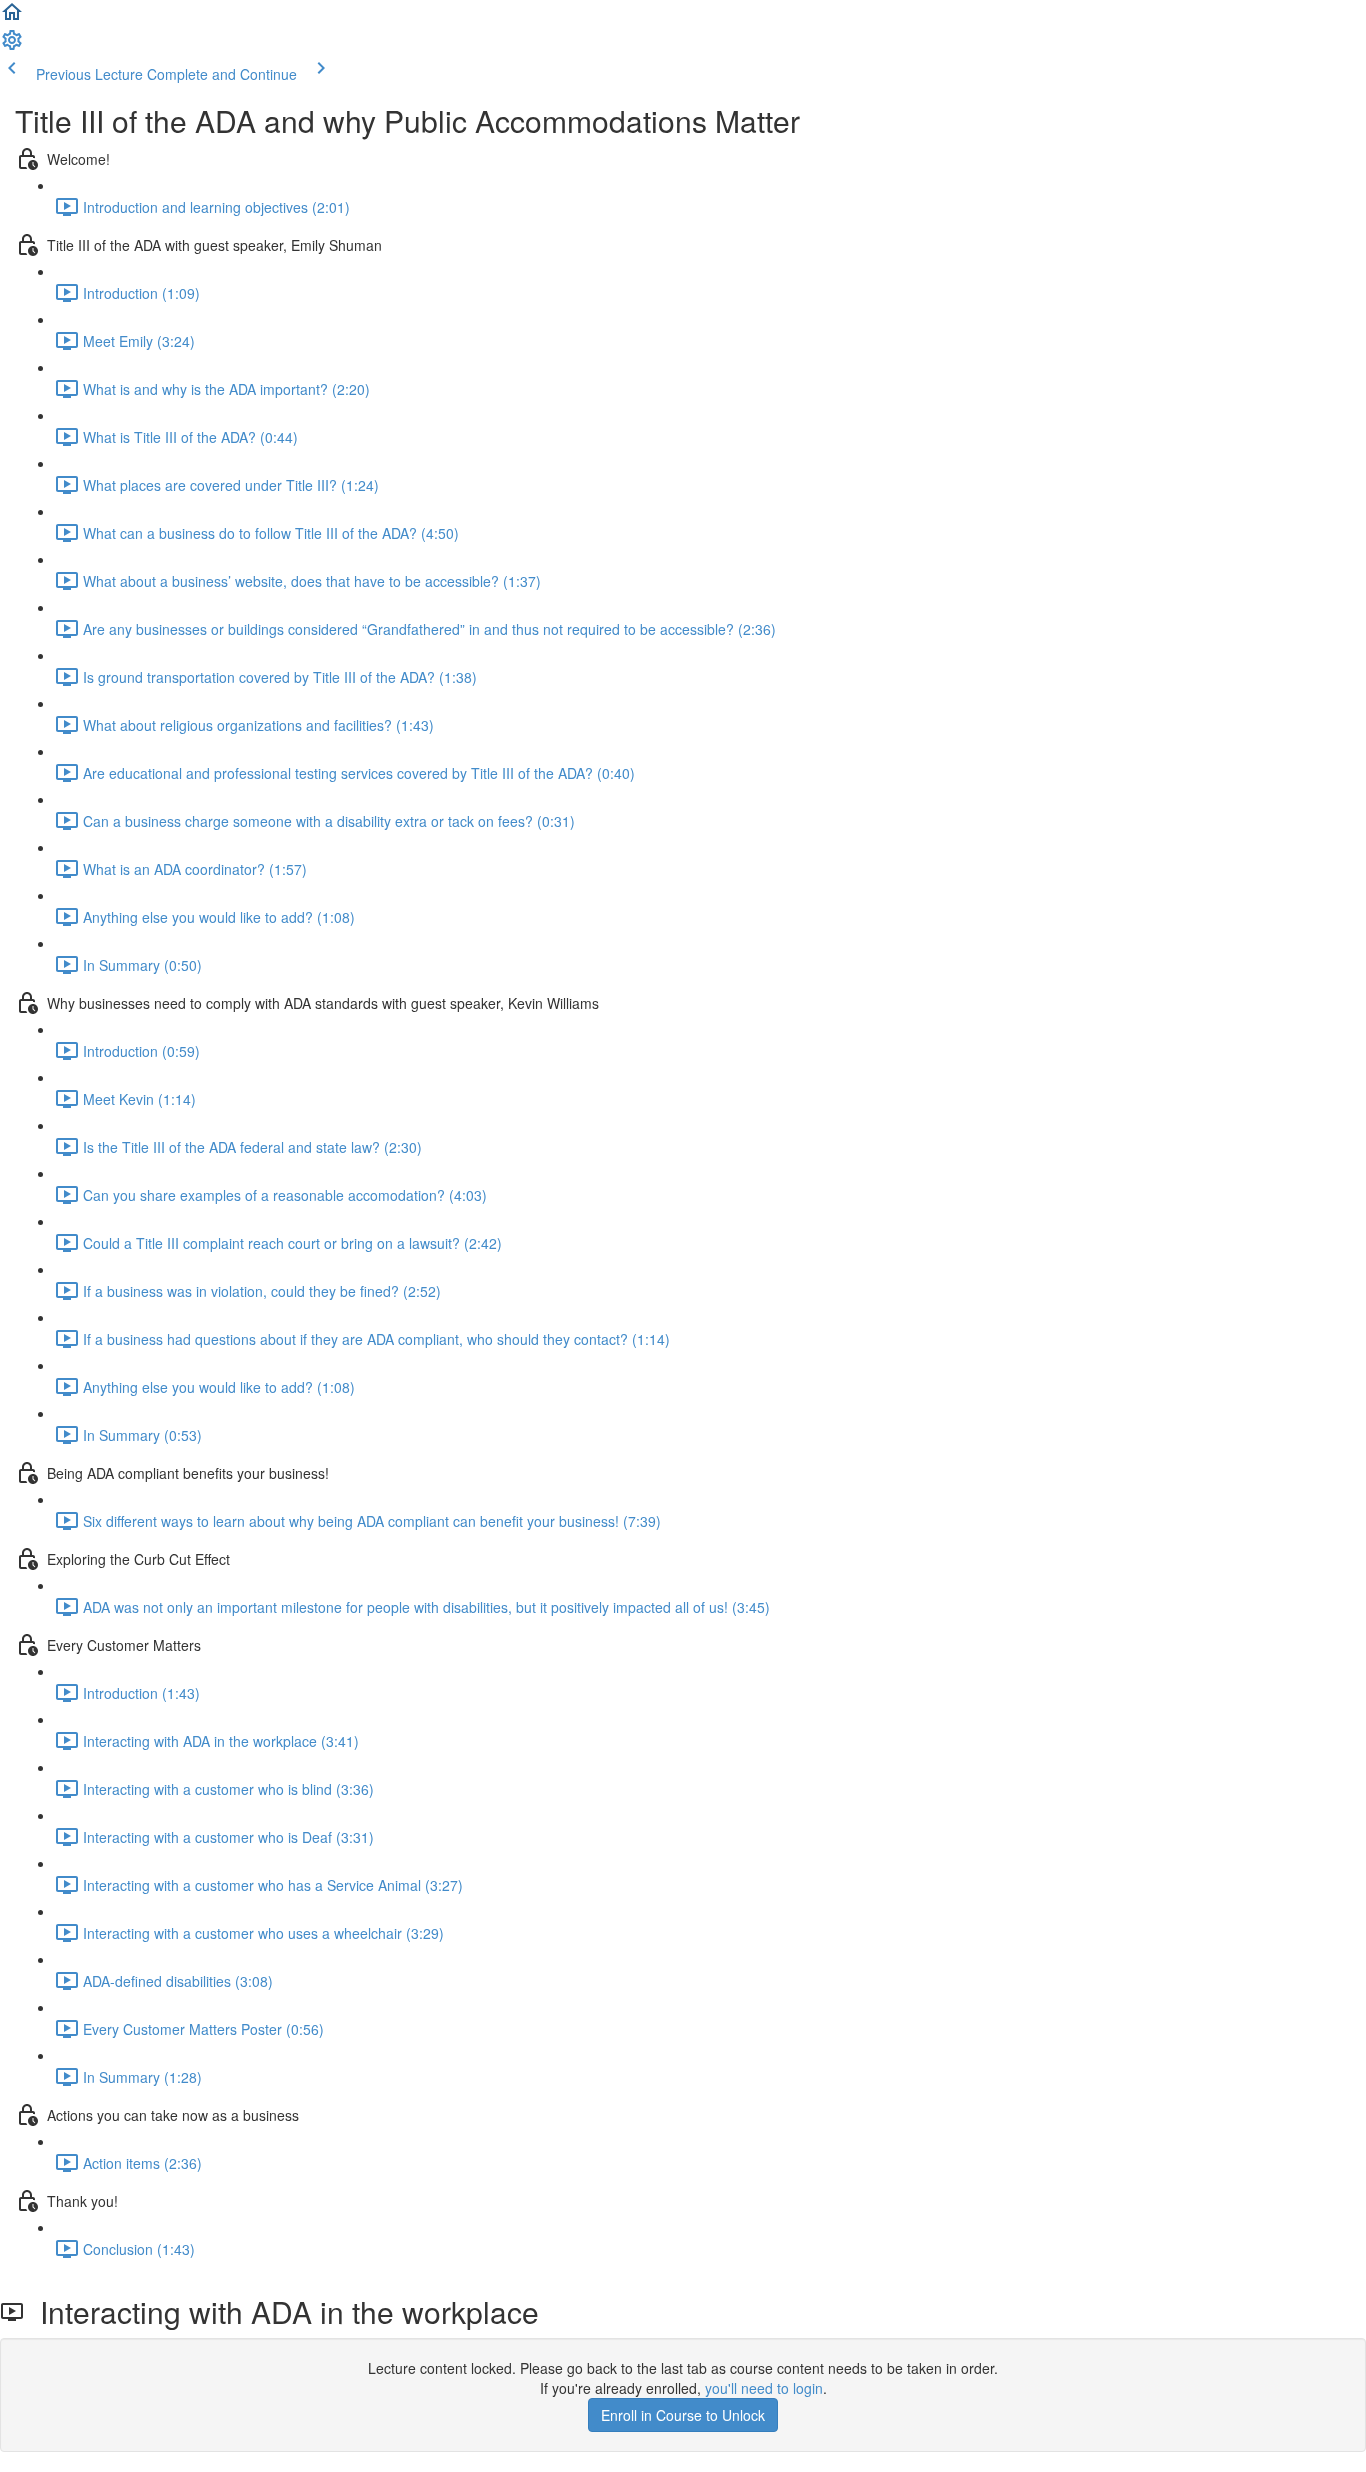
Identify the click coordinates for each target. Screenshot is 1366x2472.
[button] (12, 18)
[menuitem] (12, 46)
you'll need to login (764, 2388)
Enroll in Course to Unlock (683, 2415)
